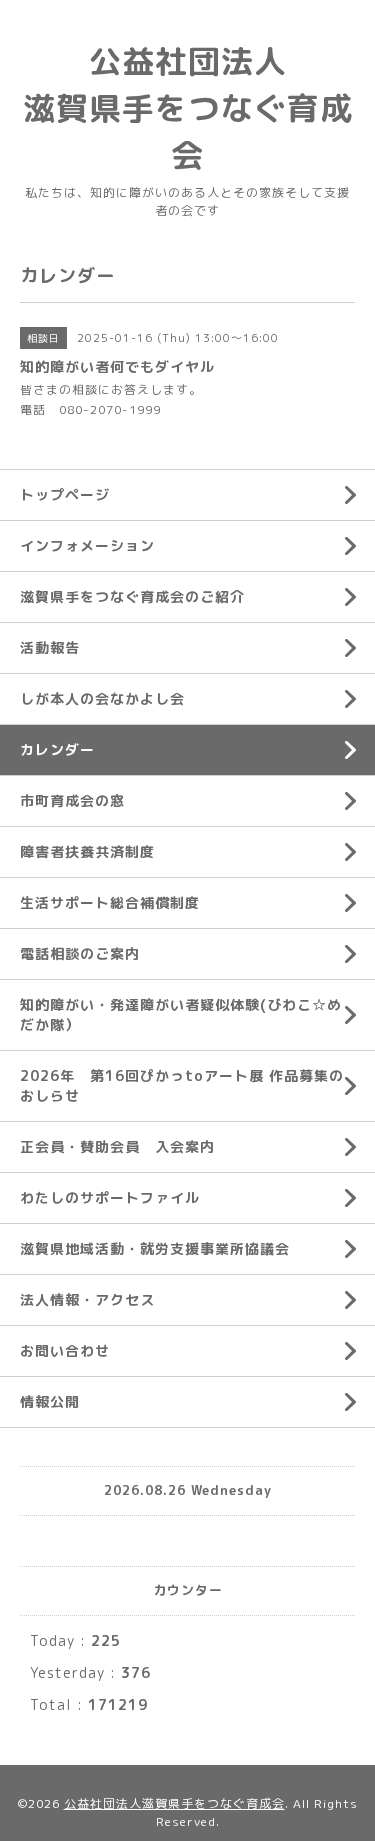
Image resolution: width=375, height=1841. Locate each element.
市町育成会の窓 (72, 800)
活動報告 (50, 647)
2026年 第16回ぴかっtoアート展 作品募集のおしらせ (182, 1085)
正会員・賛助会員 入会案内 (117, 1146)
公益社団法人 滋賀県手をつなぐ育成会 (188, 108)
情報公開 (50, 1401)
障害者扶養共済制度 (87, 851)
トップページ (65, 494)
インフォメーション (87, 545)
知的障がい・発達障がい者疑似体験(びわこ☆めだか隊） (181, 1014)
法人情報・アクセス (87, 1299)
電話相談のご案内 (80, 953)
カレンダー (57, 749)
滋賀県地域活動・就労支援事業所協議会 (155, 1248)
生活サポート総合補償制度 (110, 902)
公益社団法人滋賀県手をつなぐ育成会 (174, 1803)
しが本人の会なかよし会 (102, 698)
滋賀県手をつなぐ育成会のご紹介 (132, 596)
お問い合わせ (65, 1350)
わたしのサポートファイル (110, 1197)
